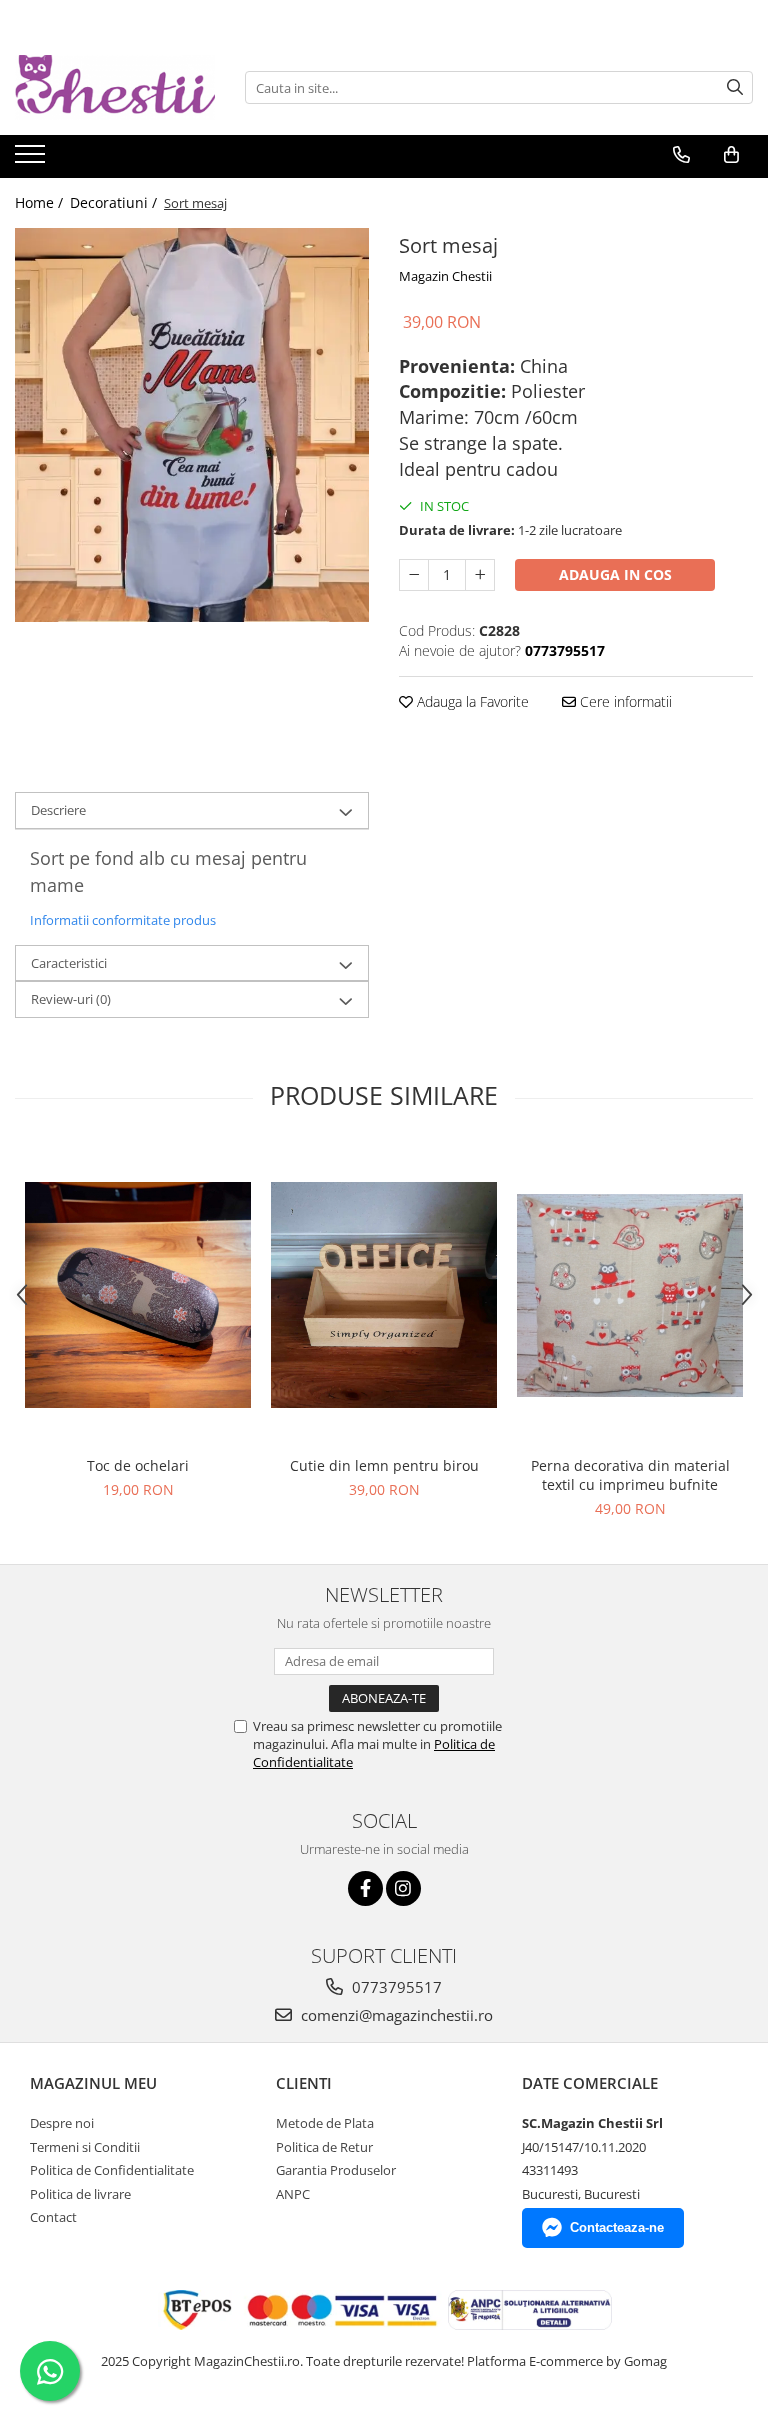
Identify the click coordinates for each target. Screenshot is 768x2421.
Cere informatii (624, 701)
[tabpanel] (192, 424)
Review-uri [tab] (71, 999)
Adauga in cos (615, 574)
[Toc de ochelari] (138, 1295)
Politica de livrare (80, 2194)
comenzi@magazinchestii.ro (395, 2015)
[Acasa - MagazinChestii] (115, 87)
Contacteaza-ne (617, 2227)
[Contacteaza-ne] (681, 155)
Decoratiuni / (115, 202)
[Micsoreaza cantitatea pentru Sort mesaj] (414, 575)
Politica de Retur (324, 2147)
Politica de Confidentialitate (112, 2170)
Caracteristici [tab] (69, 963)
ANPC (293, 2194)
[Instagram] (403, 1888)
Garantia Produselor (336, 2170)
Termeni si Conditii (85, 2147)
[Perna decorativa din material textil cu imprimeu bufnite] (630, 1295)
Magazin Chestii (445, 276)
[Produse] (32, 160)
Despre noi (62, 2123)
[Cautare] (735, 87)
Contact (53, 2217)
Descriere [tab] (58, 810)
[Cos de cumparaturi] (731, 155)
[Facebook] (365, 1888)
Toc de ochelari (138, 1465)
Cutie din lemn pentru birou (384, 1465)
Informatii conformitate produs (123, 920)
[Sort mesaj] (192, 424)
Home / (41, 202)
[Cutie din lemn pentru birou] (384, 1295)
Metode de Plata (325, 2123)
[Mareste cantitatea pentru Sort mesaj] (480, 575)
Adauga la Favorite (471, 701)
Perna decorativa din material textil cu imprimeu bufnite (630, 1475)
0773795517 (395, 1987)
